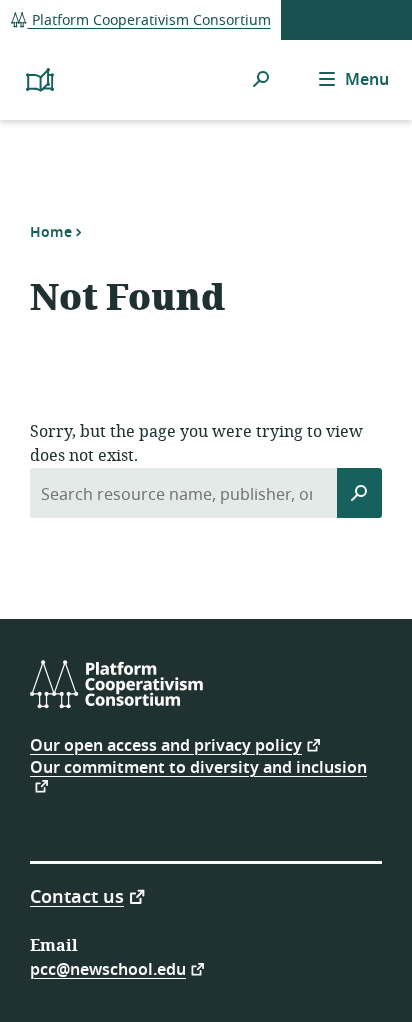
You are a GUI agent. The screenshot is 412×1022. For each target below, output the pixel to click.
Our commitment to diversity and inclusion (198, 770)
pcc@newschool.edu (108, 968)
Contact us (77, 895)
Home (51, 232)
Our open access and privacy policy (166, 744)
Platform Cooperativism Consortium (149, 20)
